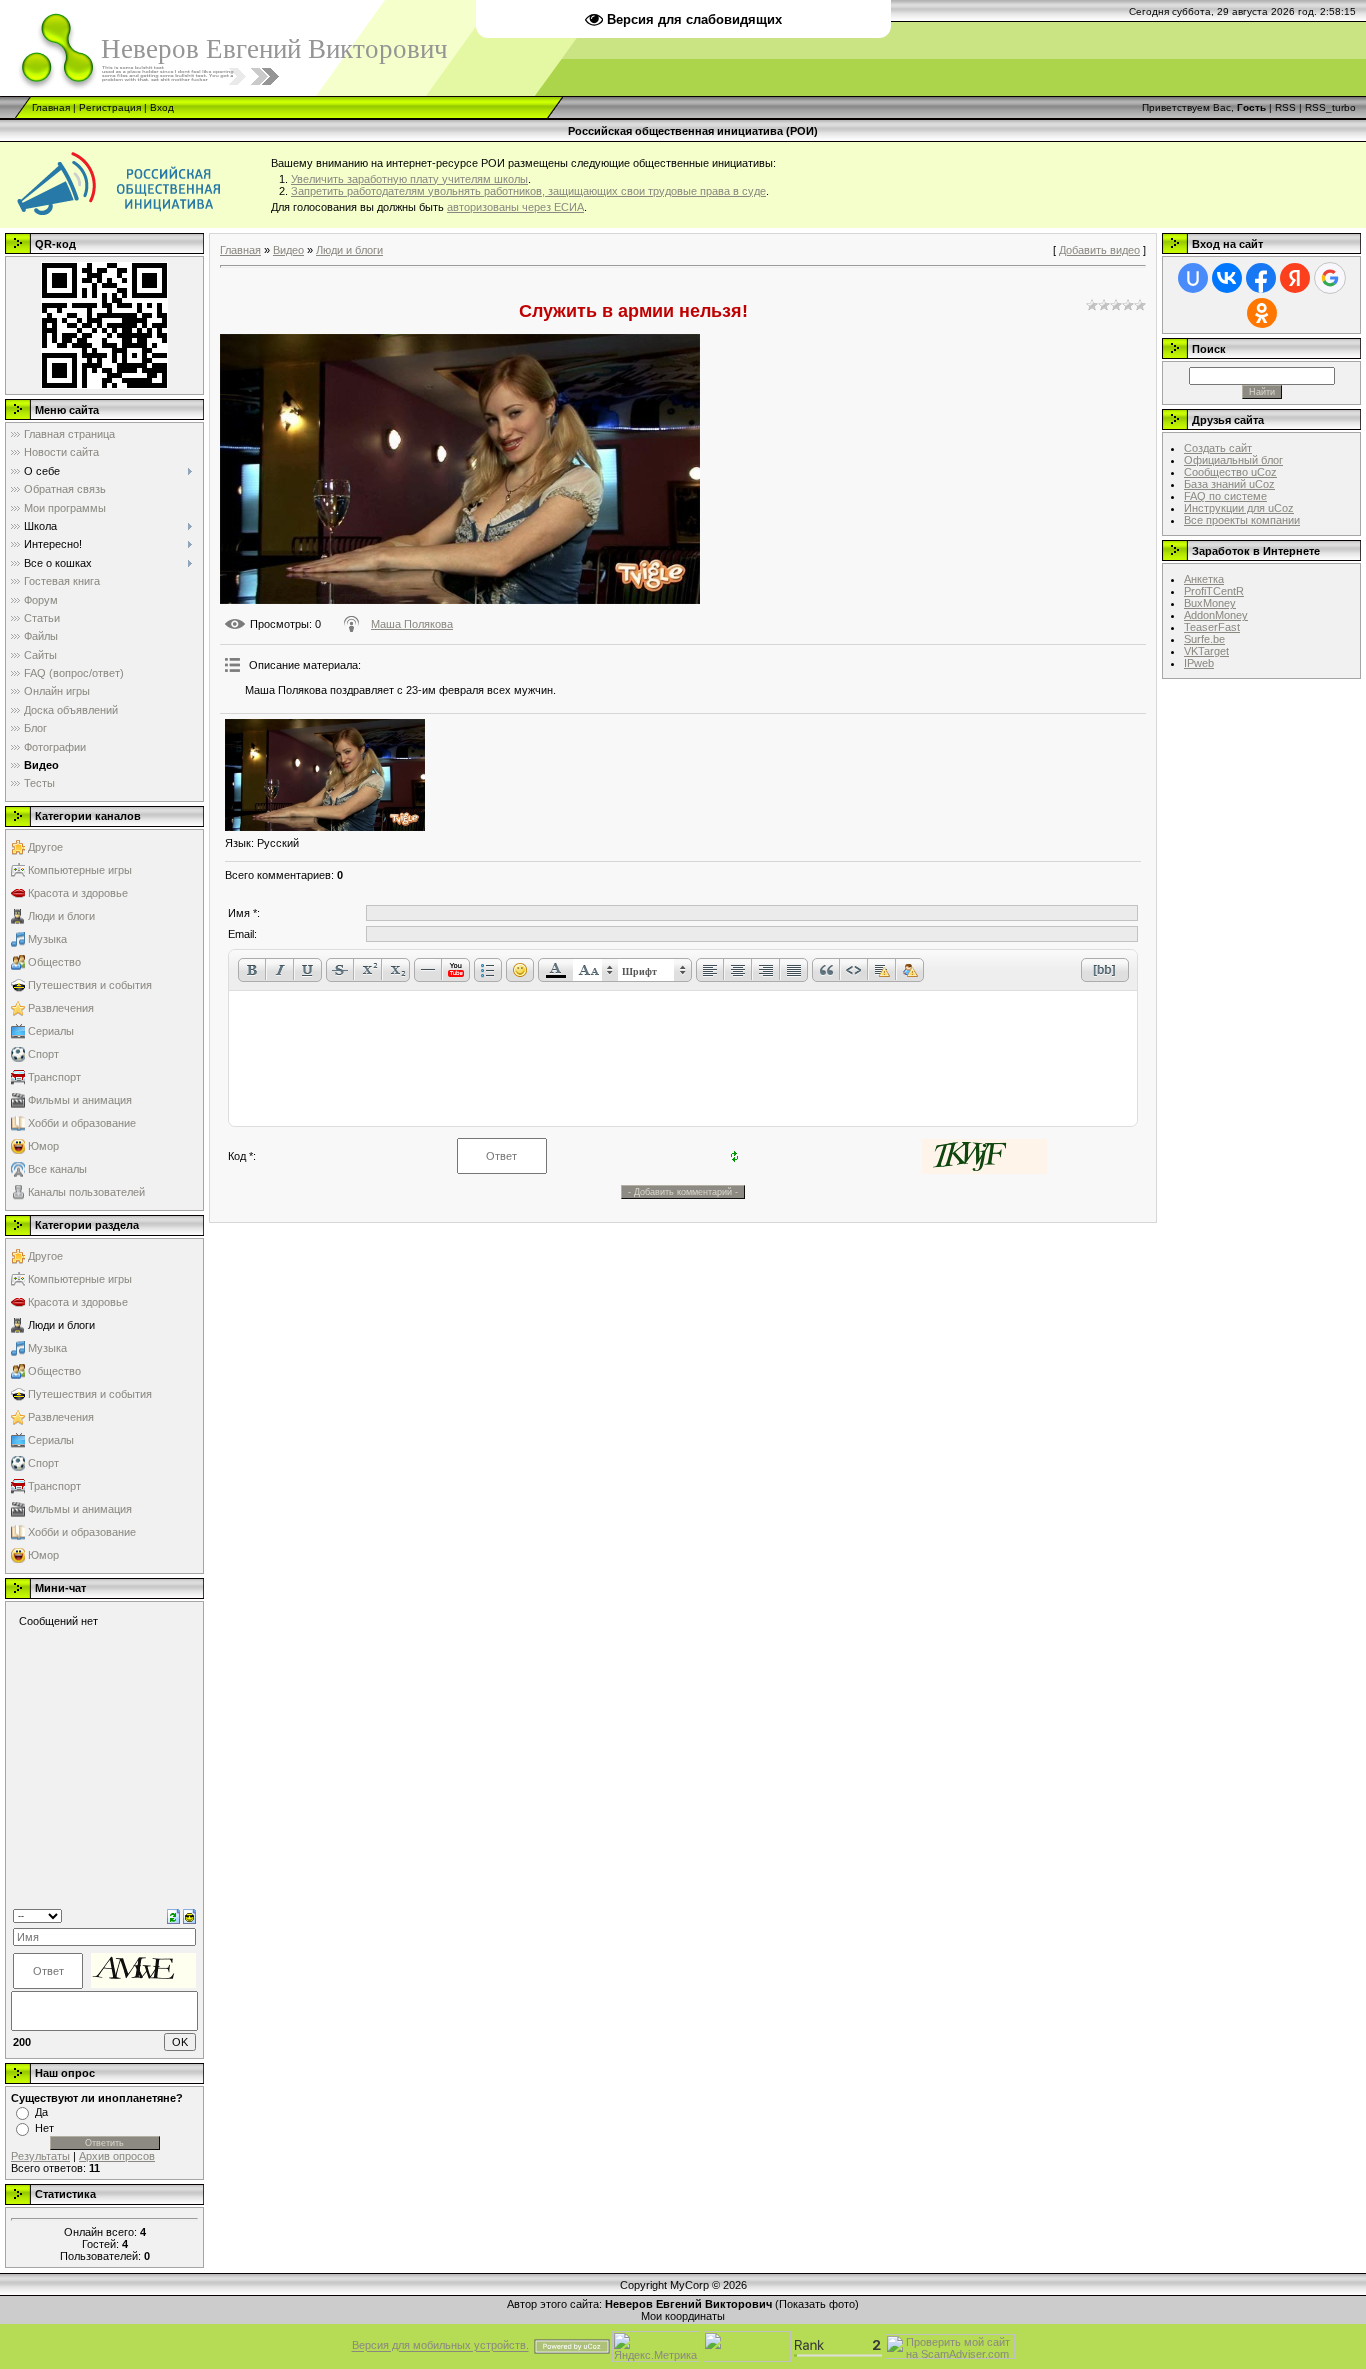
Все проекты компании (1242, 520)
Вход (162, 107)
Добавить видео (1099, 250)
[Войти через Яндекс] (1295, 278)
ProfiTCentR (1214, 591)
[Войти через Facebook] (1261, 278)
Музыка (47, 939)
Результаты (40, 2156)
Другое (45, 847)
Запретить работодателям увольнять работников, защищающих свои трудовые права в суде (528, 191)
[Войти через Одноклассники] (1262, 313)
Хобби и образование (82, 1123)
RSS (1285, 107)
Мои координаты (683, 2316)
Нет (44, 2128)
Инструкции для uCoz (1239, 508)
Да (41, 2112)
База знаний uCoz (1229, 484)
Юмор (43, 1146)
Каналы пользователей (86, 1192)
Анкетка (1204, 579)
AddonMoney (1216, 615)
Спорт (43, 1054)
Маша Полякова (412, 624)
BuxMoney (1210, 603)
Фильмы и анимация (80, 1100)
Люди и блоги (61, 916)
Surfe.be (1204, 639)
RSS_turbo (1330, 107)
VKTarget (1206, 651)
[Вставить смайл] (189, 1915)
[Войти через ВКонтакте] (1227, 278)
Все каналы (57, 1169)
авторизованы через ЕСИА (515, 207)
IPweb (1199, 663)
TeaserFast (1212, 627)
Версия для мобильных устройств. (440, 2346)
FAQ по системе (1225, 496)
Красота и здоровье (78, 893)
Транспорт (54, 1077)
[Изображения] (325, 775)
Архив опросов (117, 2156)
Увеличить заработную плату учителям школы (409, 179)
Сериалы (51, 1031)
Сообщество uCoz (1230, 472)
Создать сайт (1218, 448)
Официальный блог (1233, 460)
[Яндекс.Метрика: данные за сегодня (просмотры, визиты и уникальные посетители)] (656, 2346)
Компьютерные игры (80, 870)
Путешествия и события (90, 985)
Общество (54, 962)
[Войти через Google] (1330, 278)
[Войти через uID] (1193, 278)
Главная (51, 107)
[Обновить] (173, 1915)
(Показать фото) (817, 2304)
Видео (288, 250)
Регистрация (110, 107)
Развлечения (61, 1008)
